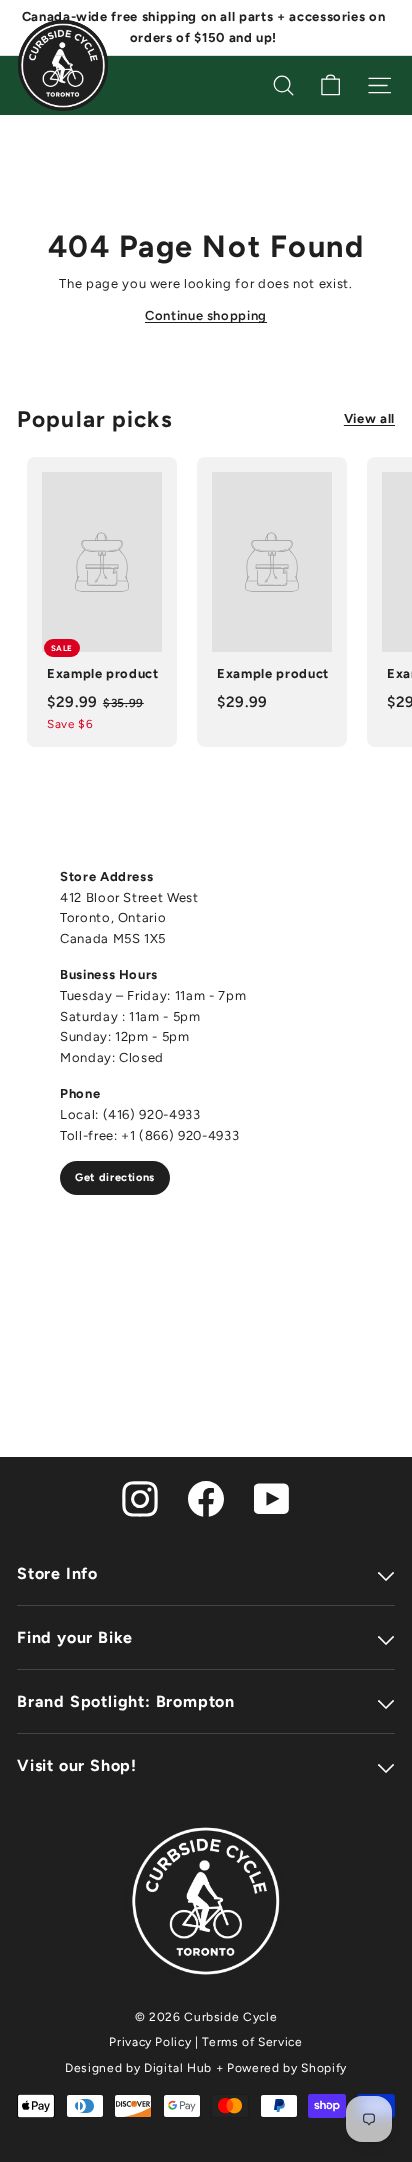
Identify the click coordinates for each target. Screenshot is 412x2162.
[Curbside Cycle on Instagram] (140, 1497)
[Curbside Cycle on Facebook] (206, 1497)
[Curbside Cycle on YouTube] (272, 1497)
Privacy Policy (150, 2042)
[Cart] (330, 85)
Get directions (115, 1177)
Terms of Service (252, 2042)
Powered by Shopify (287, 2068)
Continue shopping (206, 315)
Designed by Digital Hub (138, 2068)
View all (369, 418)
